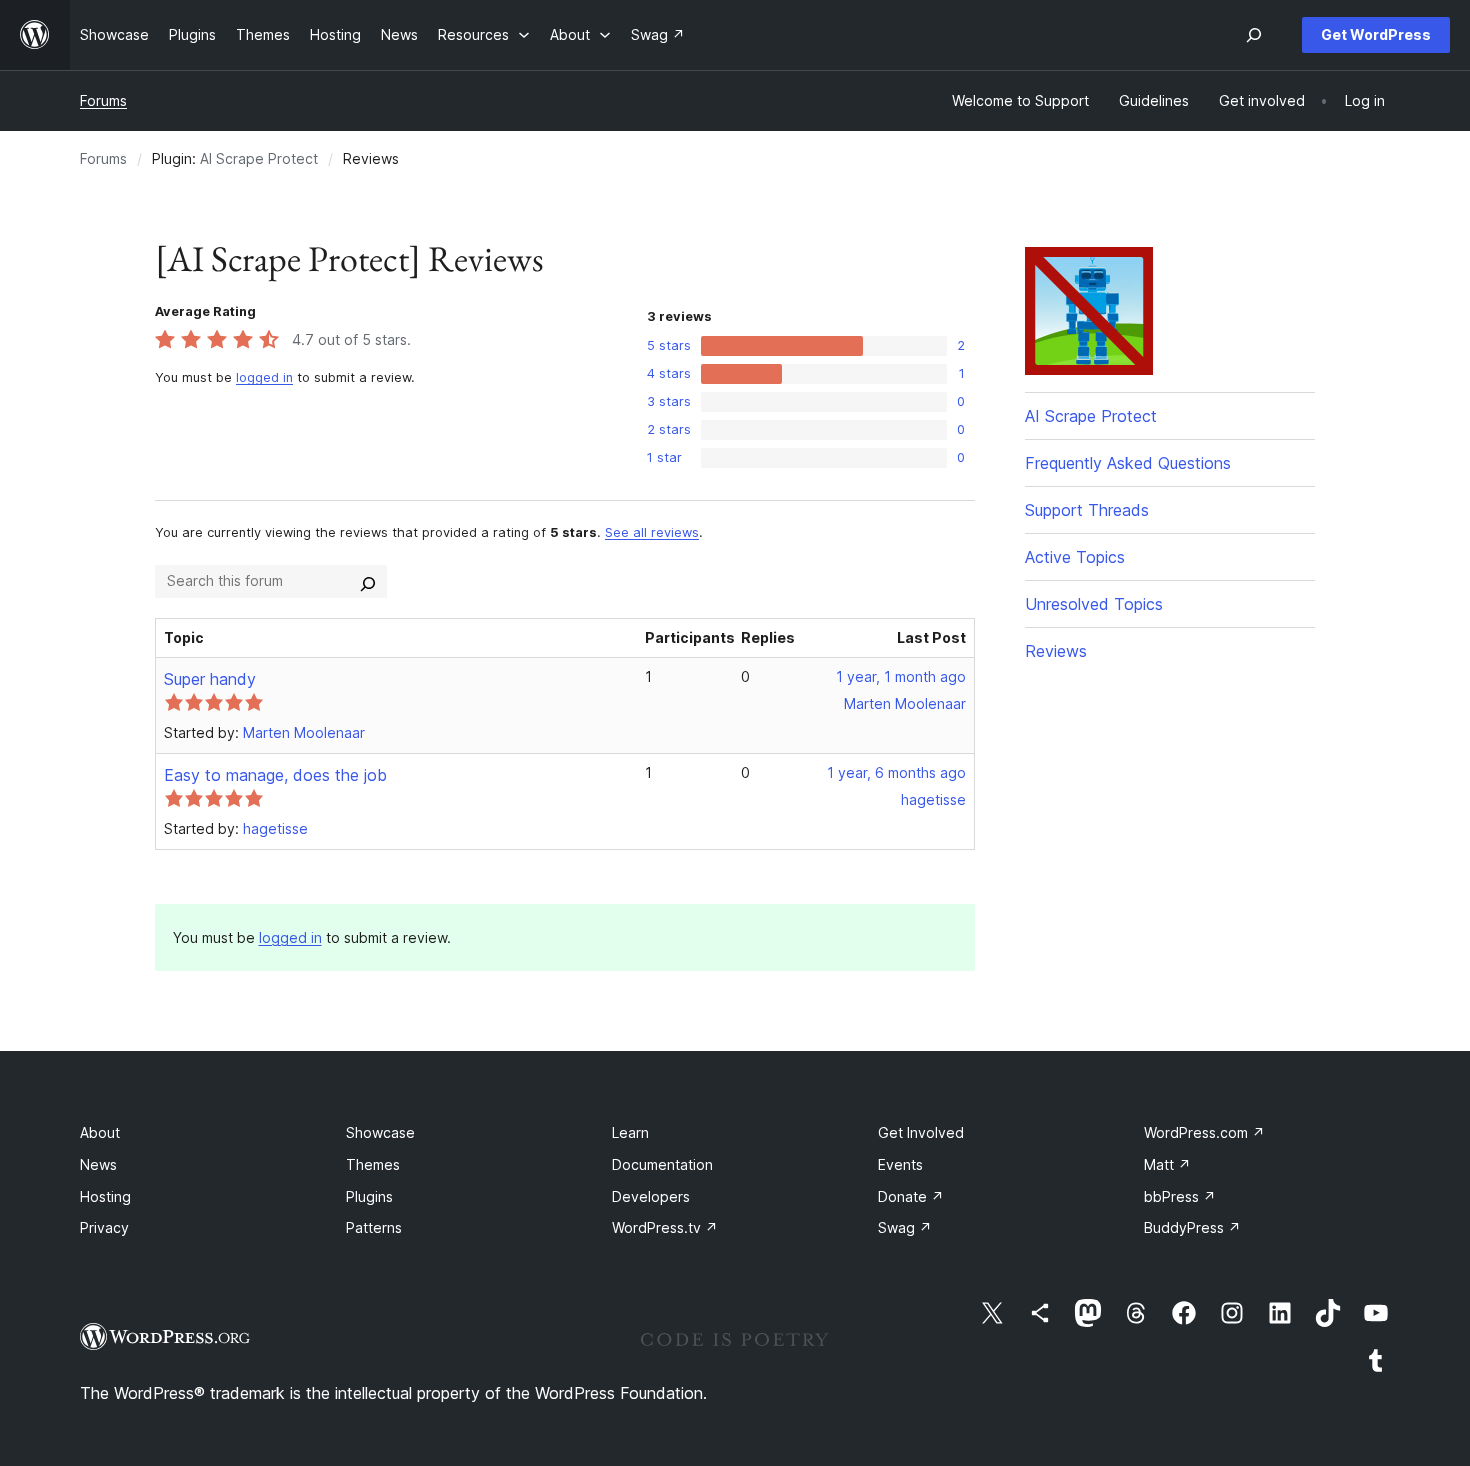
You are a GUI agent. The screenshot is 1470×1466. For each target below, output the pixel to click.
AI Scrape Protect (259, 158)
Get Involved (921, 1132)
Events (900, 1164)
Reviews (1056, 651)
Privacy (104, 1227)
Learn (630, 1132)
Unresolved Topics (1094, 604)
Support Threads (1087, 510)
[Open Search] (1254, 35)
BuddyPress (1192, 1227)
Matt (1167, 1164)
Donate (911, 1196)
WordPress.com (1204, 1132)
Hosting (105, 1196)
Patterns (374, 1227)
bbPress (1180, 1196)
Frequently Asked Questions (1128, 463)
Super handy (210, 679)
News (98, 1164)
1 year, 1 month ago (901, 676)
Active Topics (1075, 557)
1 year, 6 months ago (896, 772)
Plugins (369, 1196)
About (100, 1132)
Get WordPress (1376, 34)
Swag (905, 1227)
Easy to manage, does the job (275, 775)
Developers (651, 1196)
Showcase (380, 1132)
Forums (103, 100)
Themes (373, 1164)
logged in (264, 377)
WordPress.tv (665, 1227)
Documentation (662, 1164)
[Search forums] (368, 581)
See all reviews (652, 532)
